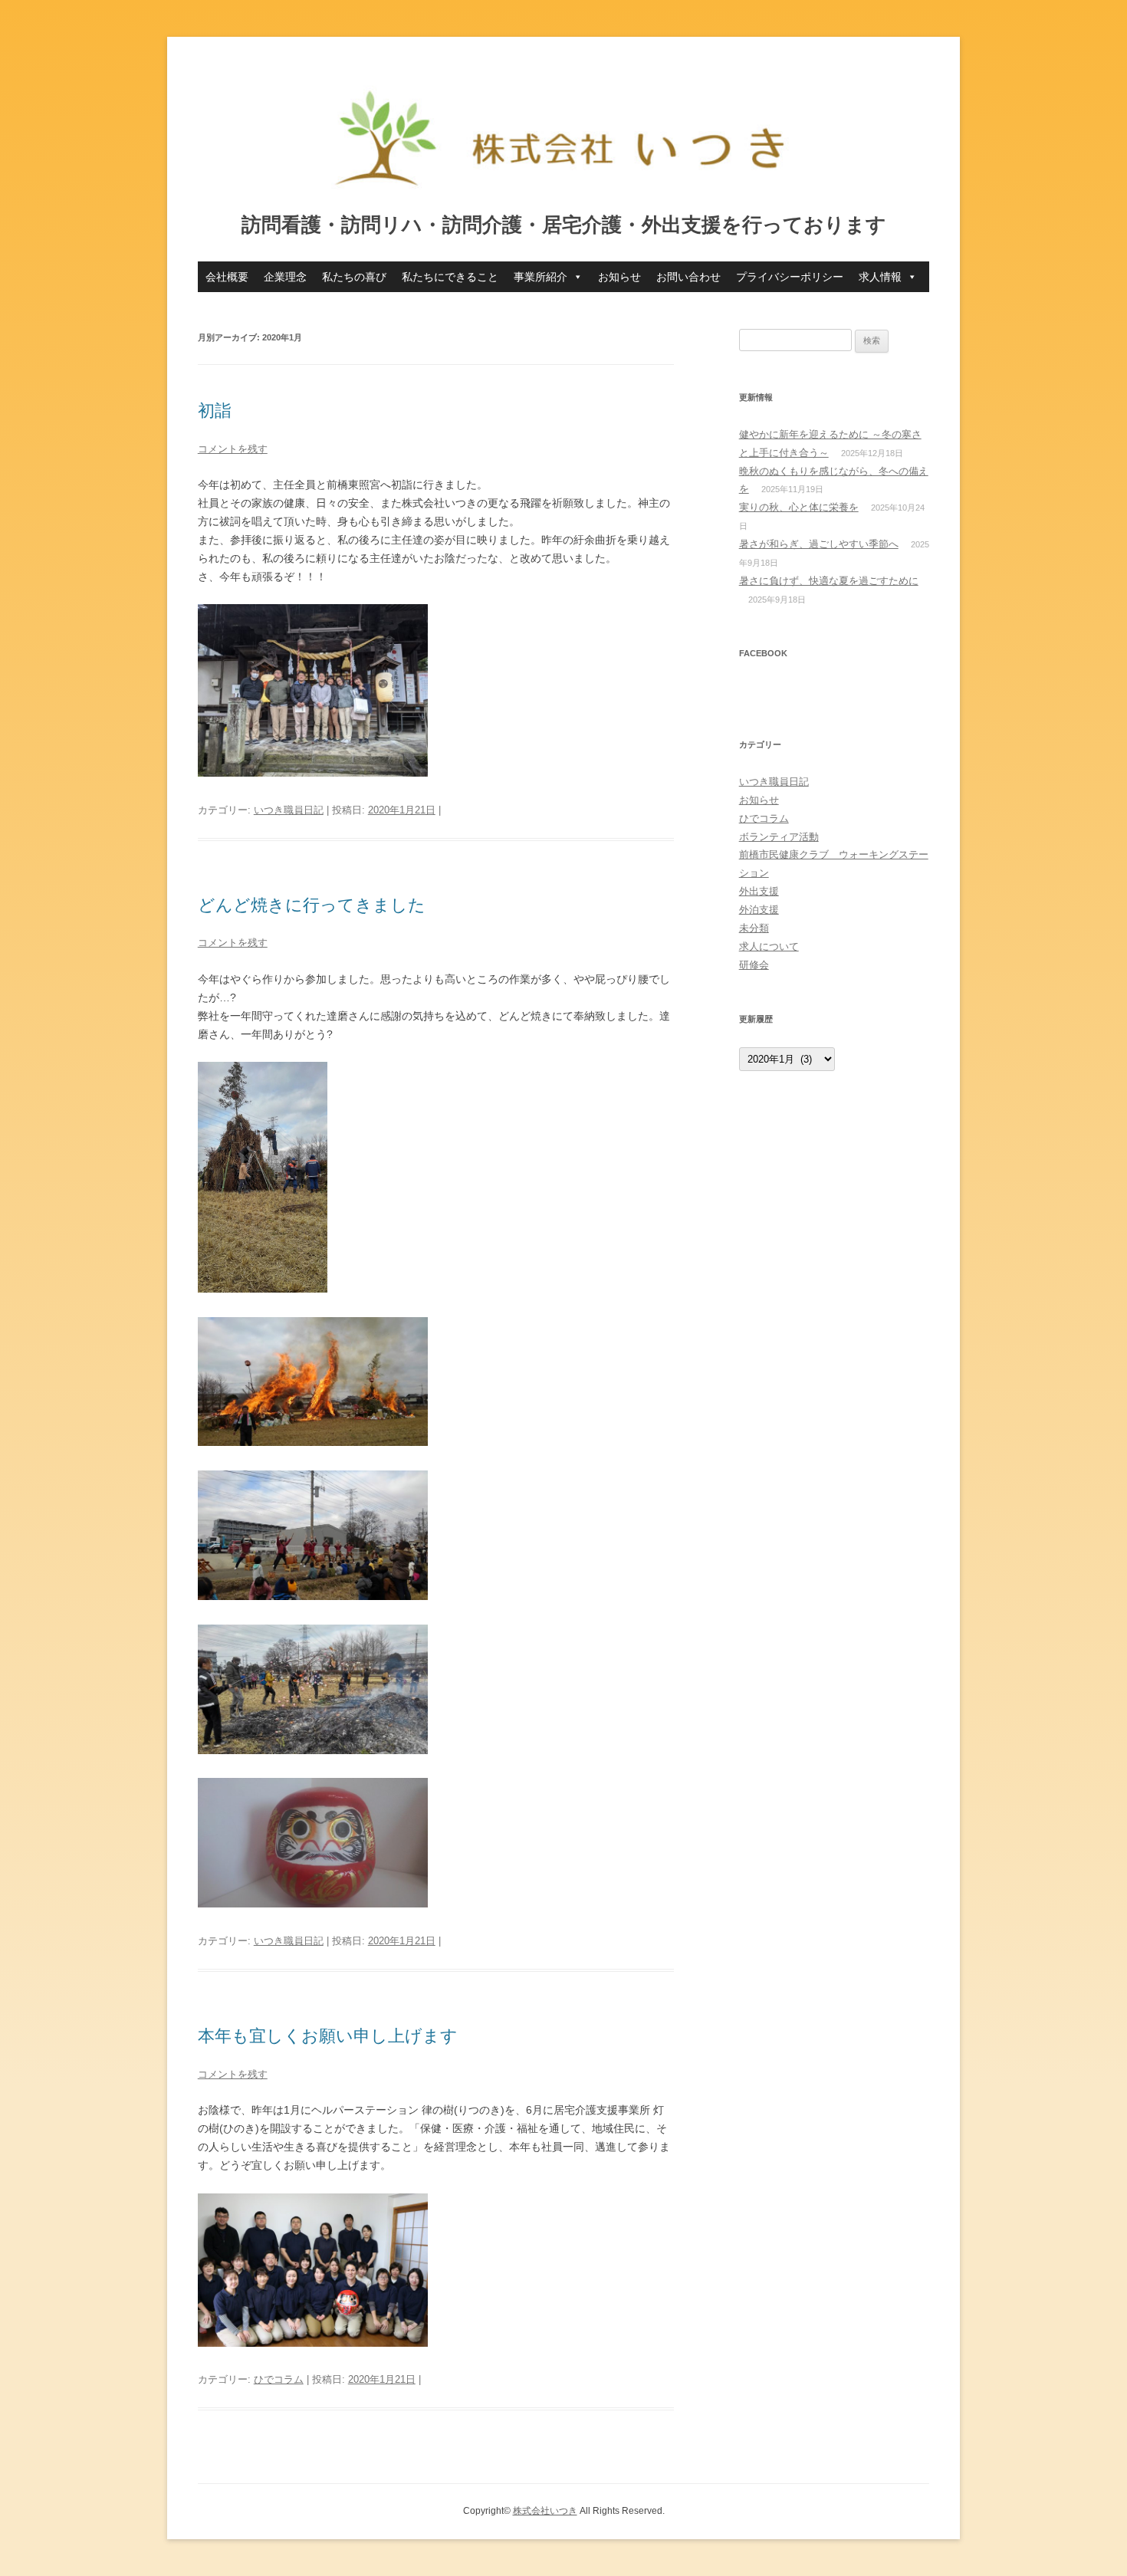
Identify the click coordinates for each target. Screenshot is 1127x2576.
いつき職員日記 (289, 810)
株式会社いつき (545, 2511)
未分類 (754, 928)
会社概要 (227, 277)
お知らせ (619, 277)
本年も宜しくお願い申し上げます (328, 2036)
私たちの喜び (354, 277)
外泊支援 (759, 910)
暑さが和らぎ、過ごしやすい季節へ (819, 544)
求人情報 (880, 277)
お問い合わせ (688, 277)
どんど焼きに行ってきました (312, 905)
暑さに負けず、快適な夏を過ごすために (829, 581)
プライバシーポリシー (790, 277)
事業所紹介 (540, 277)
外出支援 (759, 891)
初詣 (215, 411)
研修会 (754, 965)
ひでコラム (279, 2379)
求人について (769, 946)
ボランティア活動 (779, 837)
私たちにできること (450, 277)
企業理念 (285, 277)
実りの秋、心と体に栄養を (799, 507)
